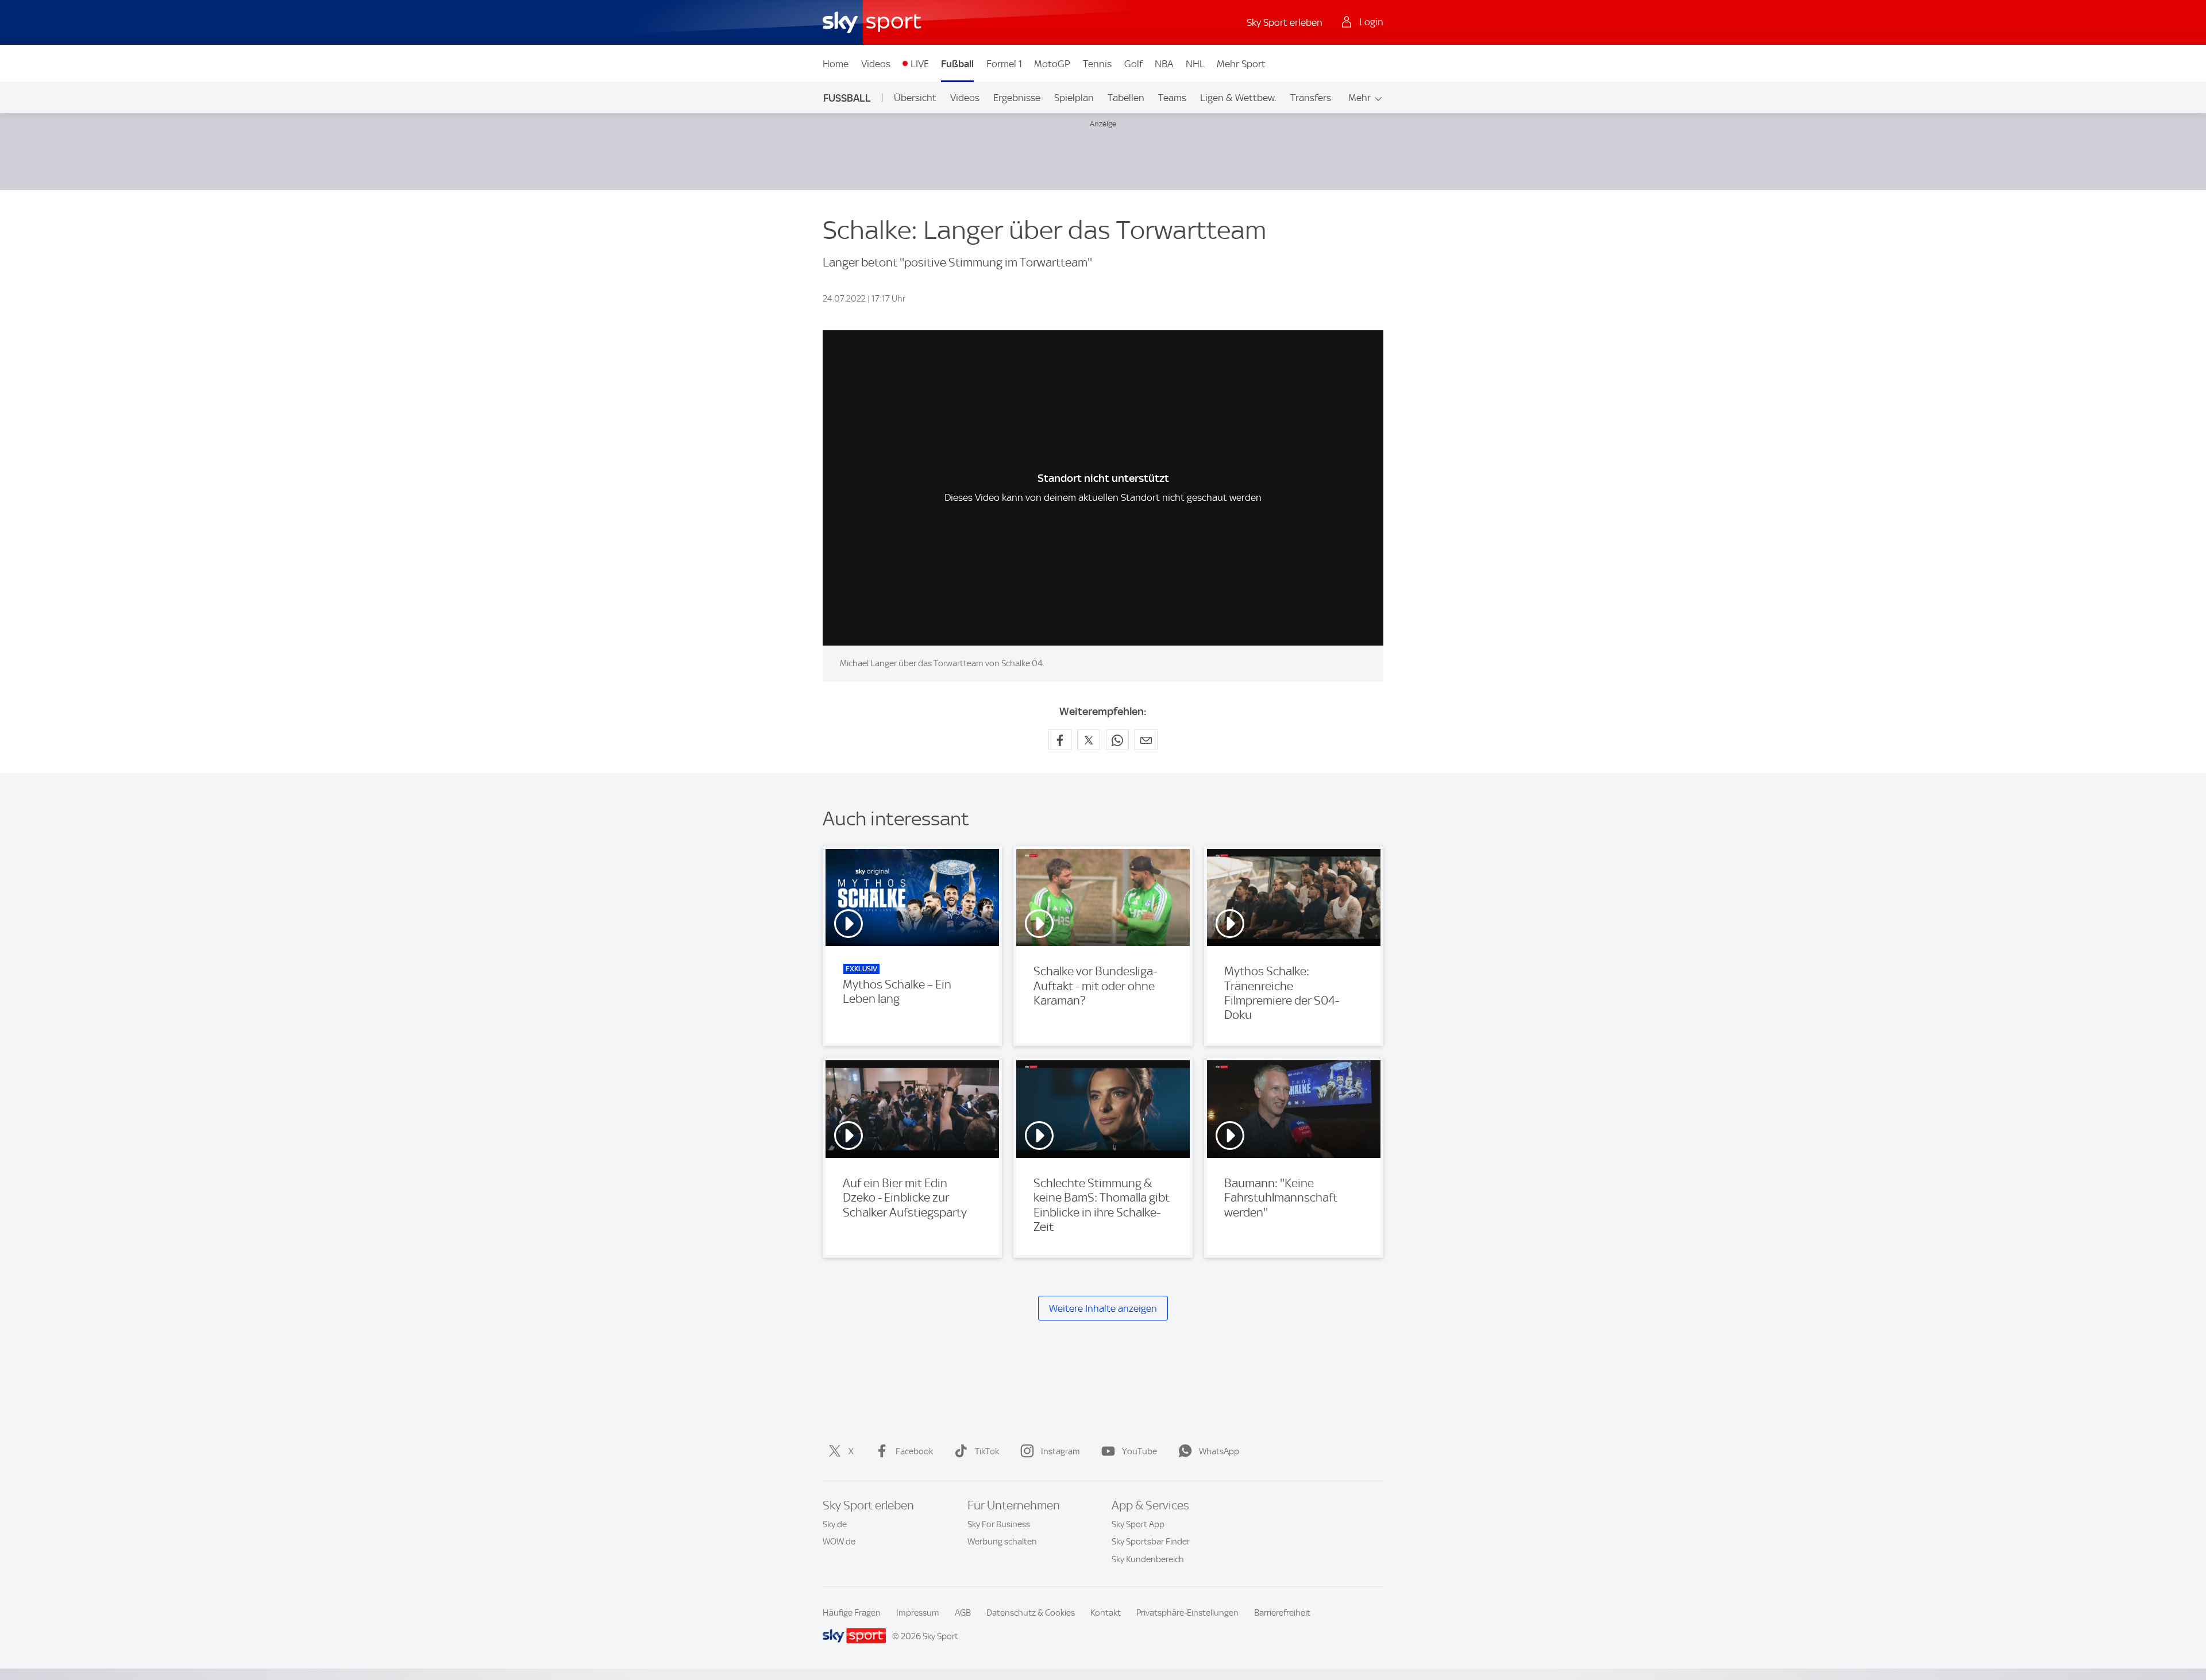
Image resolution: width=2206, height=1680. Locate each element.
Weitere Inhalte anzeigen (1103, 1308)
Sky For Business (999, 1524)
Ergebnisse (1017, 98)
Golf (1133, 64)
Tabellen (1126, 98)
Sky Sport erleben (1285, 22)
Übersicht (915, 98)
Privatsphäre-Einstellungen (1187, 1613)
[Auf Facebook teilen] (1060, 740)
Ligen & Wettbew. (1238, 98)
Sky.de (835, 1524)
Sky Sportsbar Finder (1151, 1542)
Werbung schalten (1002, 1542)
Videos (876, 64)
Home (836, 64)
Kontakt (1106, 1613)
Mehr (1360, 98)
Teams (1172, 98)
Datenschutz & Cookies (1031, 1613)
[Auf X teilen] (1089, 740)
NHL (1195, 64)
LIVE (920, 64)
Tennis (1097, 64)
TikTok (987, 1451)
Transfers (1311, 98)
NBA (1164, 64)
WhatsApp (1219, 1451)
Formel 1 (1004, 64)
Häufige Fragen (852, 1613)
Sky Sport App (1138, 1524)
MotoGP (1052, 64)
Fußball (957, 64)
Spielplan (1074, 98)
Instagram (1060, 1451)
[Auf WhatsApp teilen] (1117, 740)
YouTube (1139, 1451)
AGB (963, 1613)
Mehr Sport (1241, 64)
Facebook (914, 1451)
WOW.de (839, 1542)
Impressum (918, 1613)
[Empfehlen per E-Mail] (1146, 740)
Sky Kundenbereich (1148, 1559)
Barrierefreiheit (1282, 1613)
